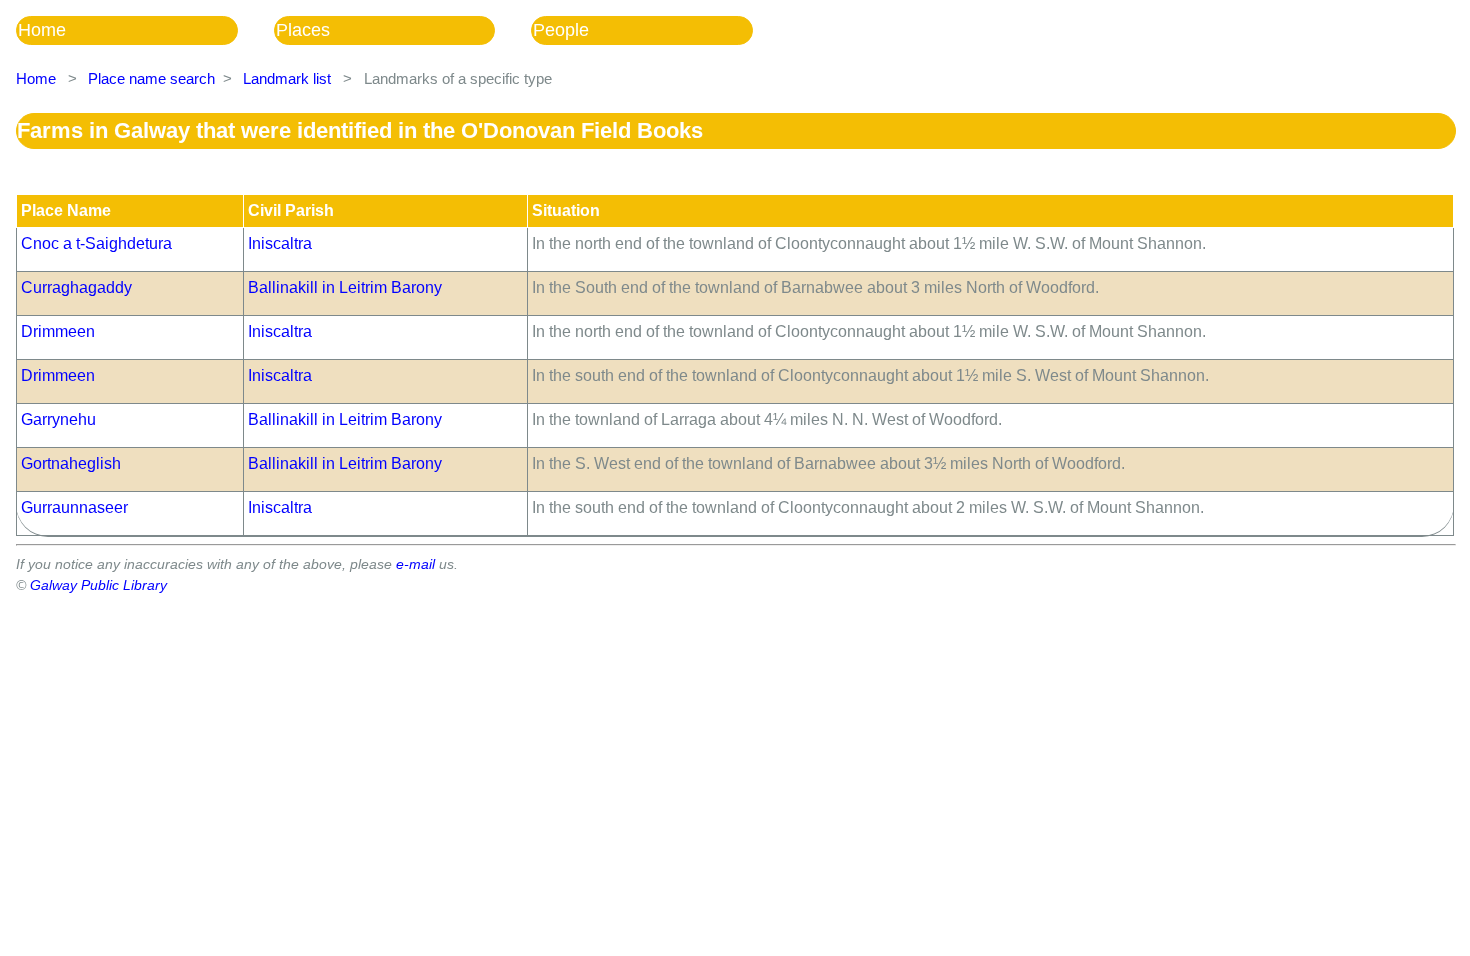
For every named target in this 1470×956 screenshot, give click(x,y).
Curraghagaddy (76, 287)
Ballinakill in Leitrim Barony (345, 287)
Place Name (66, 210)
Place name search (151, 78)
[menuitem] (145, 30)
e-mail (415, 564)
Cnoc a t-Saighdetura (96, 243)
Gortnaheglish (71, 463)
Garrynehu (58, 419)
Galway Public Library (98, 585)
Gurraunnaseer (74, 507)
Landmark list (287, 78)
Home (42, 30)
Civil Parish (291, 210)
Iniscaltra (280, 243)
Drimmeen (58, 331)
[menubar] (402, 30)
